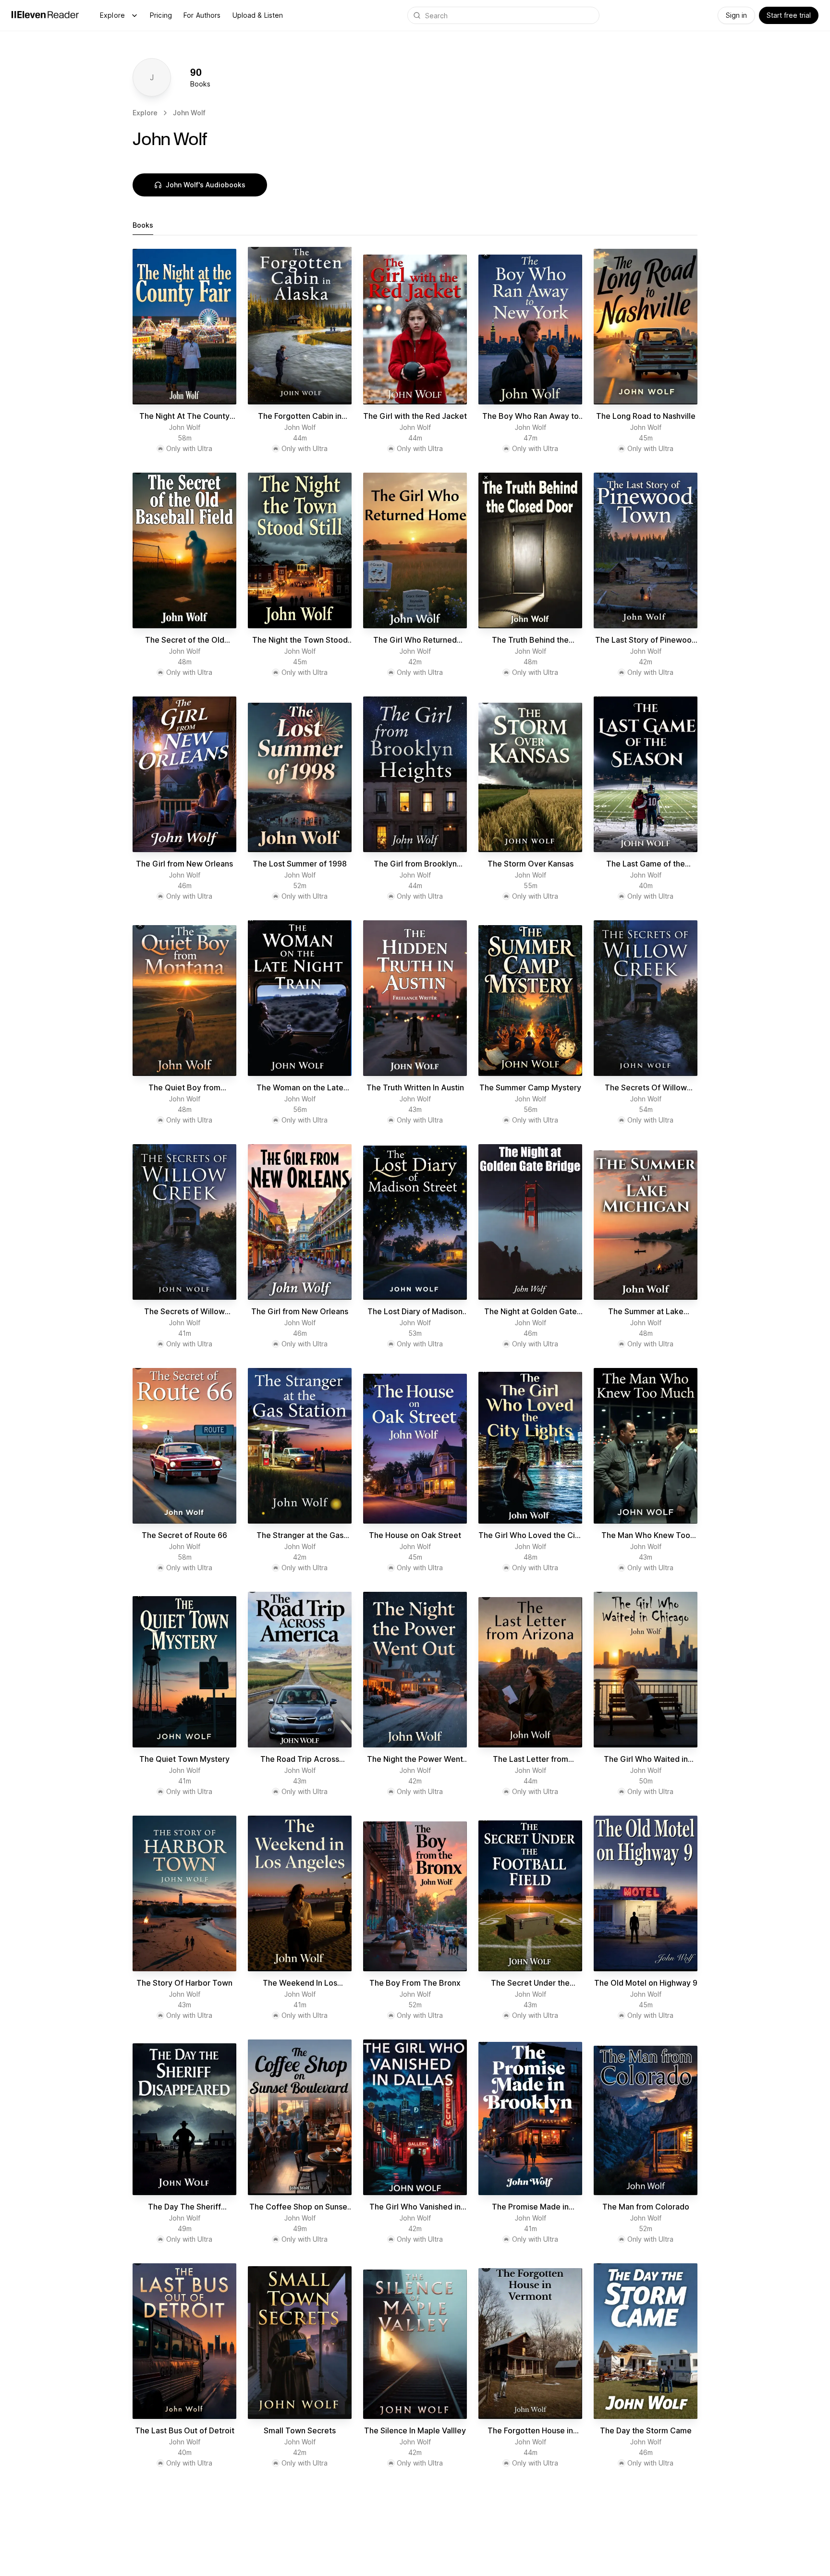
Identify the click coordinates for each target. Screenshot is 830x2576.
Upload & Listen (258, 15)
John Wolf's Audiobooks (206, 185)
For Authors (202, 15)
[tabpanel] (415, 1361)
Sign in (736, 15)
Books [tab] (143, 225)
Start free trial (789, 15)
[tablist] (415, 226)
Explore (112, 15)
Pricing (161, 15)
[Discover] (134, 15)
